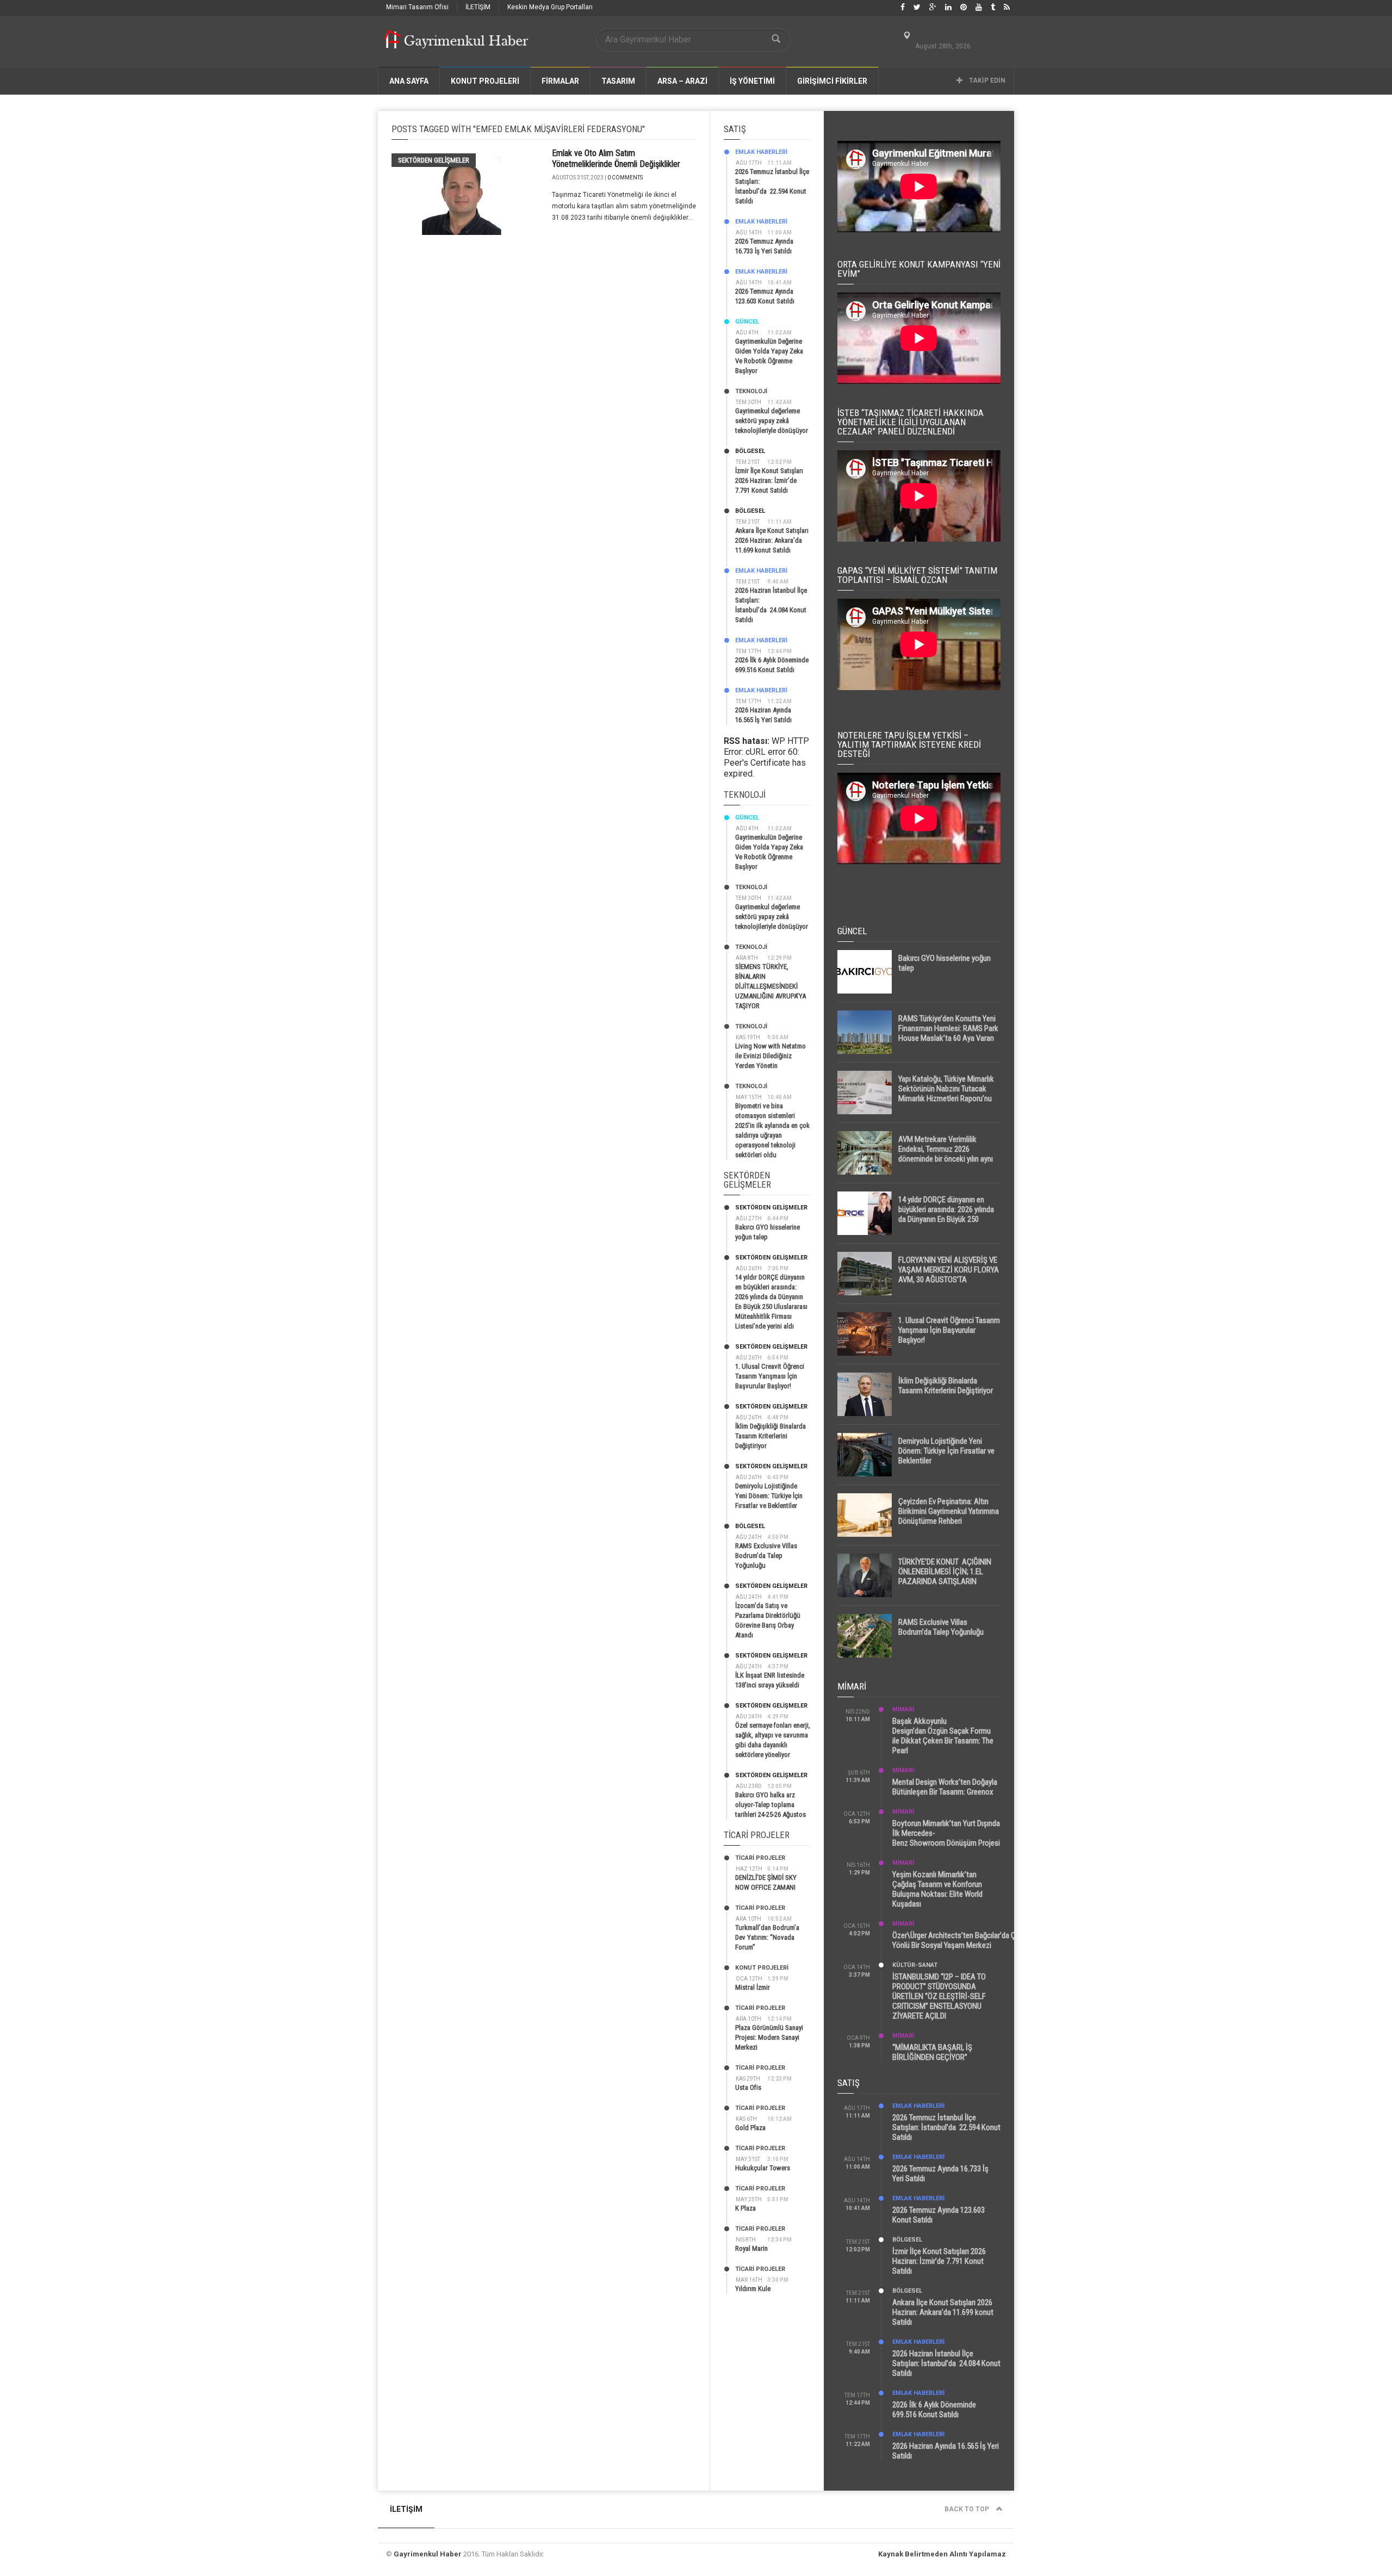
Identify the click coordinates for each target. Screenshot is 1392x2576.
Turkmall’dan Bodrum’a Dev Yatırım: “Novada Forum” (767, 1937)
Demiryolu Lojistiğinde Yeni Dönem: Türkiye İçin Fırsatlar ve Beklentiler (769, 1496)
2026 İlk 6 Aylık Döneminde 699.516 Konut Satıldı (934, 2410)
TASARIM (618, 81)
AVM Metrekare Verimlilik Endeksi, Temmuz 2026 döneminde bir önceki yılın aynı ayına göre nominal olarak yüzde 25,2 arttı (948, 1159)
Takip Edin (986, 80)
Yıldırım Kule (753, 2289)
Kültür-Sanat (915, 1965)
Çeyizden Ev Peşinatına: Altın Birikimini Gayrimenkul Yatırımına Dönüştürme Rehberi (949, 1511)
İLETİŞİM (478, 7)
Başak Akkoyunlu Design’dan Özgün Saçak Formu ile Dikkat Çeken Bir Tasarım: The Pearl (943, 1736)
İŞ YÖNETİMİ (752, 81)
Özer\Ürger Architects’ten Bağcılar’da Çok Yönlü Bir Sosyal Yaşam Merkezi (958, 1940)
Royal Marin (751, 2248)
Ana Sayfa (409, 81)
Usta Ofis (748, 2087)
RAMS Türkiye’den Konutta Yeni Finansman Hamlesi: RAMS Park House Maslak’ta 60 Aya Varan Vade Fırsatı (948, 1033)
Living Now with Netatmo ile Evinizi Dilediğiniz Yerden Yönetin (770, 1056)
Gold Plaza (750, 2128)
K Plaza (745, 2208)
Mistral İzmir (753, 1987)
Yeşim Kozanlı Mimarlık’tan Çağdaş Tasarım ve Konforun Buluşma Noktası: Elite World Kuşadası (937, 1889)
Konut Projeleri (762, 1968)
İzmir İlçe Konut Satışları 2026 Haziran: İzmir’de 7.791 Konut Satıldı (769, 480)
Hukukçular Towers (763, 2168)
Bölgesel (750, 451)
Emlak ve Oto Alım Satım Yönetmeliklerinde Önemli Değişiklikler (616, 159)
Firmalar (560, 81)
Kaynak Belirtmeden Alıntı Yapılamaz (942, 2554)
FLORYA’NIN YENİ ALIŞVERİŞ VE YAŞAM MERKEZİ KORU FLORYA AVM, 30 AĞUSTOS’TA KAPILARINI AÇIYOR (949, 1275)
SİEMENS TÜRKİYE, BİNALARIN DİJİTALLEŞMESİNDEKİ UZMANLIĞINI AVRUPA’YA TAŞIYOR (770, 986)
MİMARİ (903, 1709)
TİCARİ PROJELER (760, 1858)
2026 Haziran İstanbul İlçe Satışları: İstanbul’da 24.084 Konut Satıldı (946, 2363)
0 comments (625, 178)
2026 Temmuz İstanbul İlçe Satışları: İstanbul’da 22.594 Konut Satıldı (946, 2127)
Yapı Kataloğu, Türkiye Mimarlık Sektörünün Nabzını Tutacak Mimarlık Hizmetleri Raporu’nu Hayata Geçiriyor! (946, 1094)
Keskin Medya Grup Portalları (550, 7)
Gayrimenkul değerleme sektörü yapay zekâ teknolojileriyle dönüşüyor (772, 421)
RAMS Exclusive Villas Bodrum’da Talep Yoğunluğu (766, 1556)
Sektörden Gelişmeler (434, 160)
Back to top (968, 2509)
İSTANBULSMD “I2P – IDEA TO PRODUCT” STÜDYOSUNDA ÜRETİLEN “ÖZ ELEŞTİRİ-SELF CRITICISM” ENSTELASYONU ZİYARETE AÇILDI (939, 1996)
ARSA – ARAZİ (682, 81)
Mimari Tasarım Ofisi (417, 7)
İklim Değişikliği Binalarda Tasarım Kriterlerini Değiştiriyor (770, 1436)
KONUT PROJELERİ (485, 81)
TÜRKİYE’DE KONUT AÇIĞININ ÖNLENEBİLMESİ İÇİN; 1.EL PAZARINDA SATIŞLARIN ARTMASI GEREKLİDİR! (945, 1576)
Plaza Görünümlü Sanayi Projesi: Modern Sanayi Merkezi (769, 2037)
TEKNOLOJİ (751, 391)
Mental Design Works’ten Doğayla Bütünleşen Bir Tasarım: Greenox (945, 1787)
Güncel (747, 322)
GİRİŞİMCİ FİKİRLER (832, 81)
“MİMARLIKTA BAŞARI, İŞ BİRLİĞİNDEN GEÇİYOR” (932, 2052)
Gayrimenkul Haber (428, 2554)
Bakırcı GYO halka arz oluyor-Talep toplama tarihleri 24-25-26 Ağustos (770, 1805)
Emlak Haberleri (761, 152)
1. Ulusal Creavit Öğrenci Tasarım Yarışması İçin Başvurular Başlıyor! (770, 1376)
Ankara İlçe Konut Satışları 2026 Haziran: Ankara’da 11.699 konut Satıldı (772, 540)
